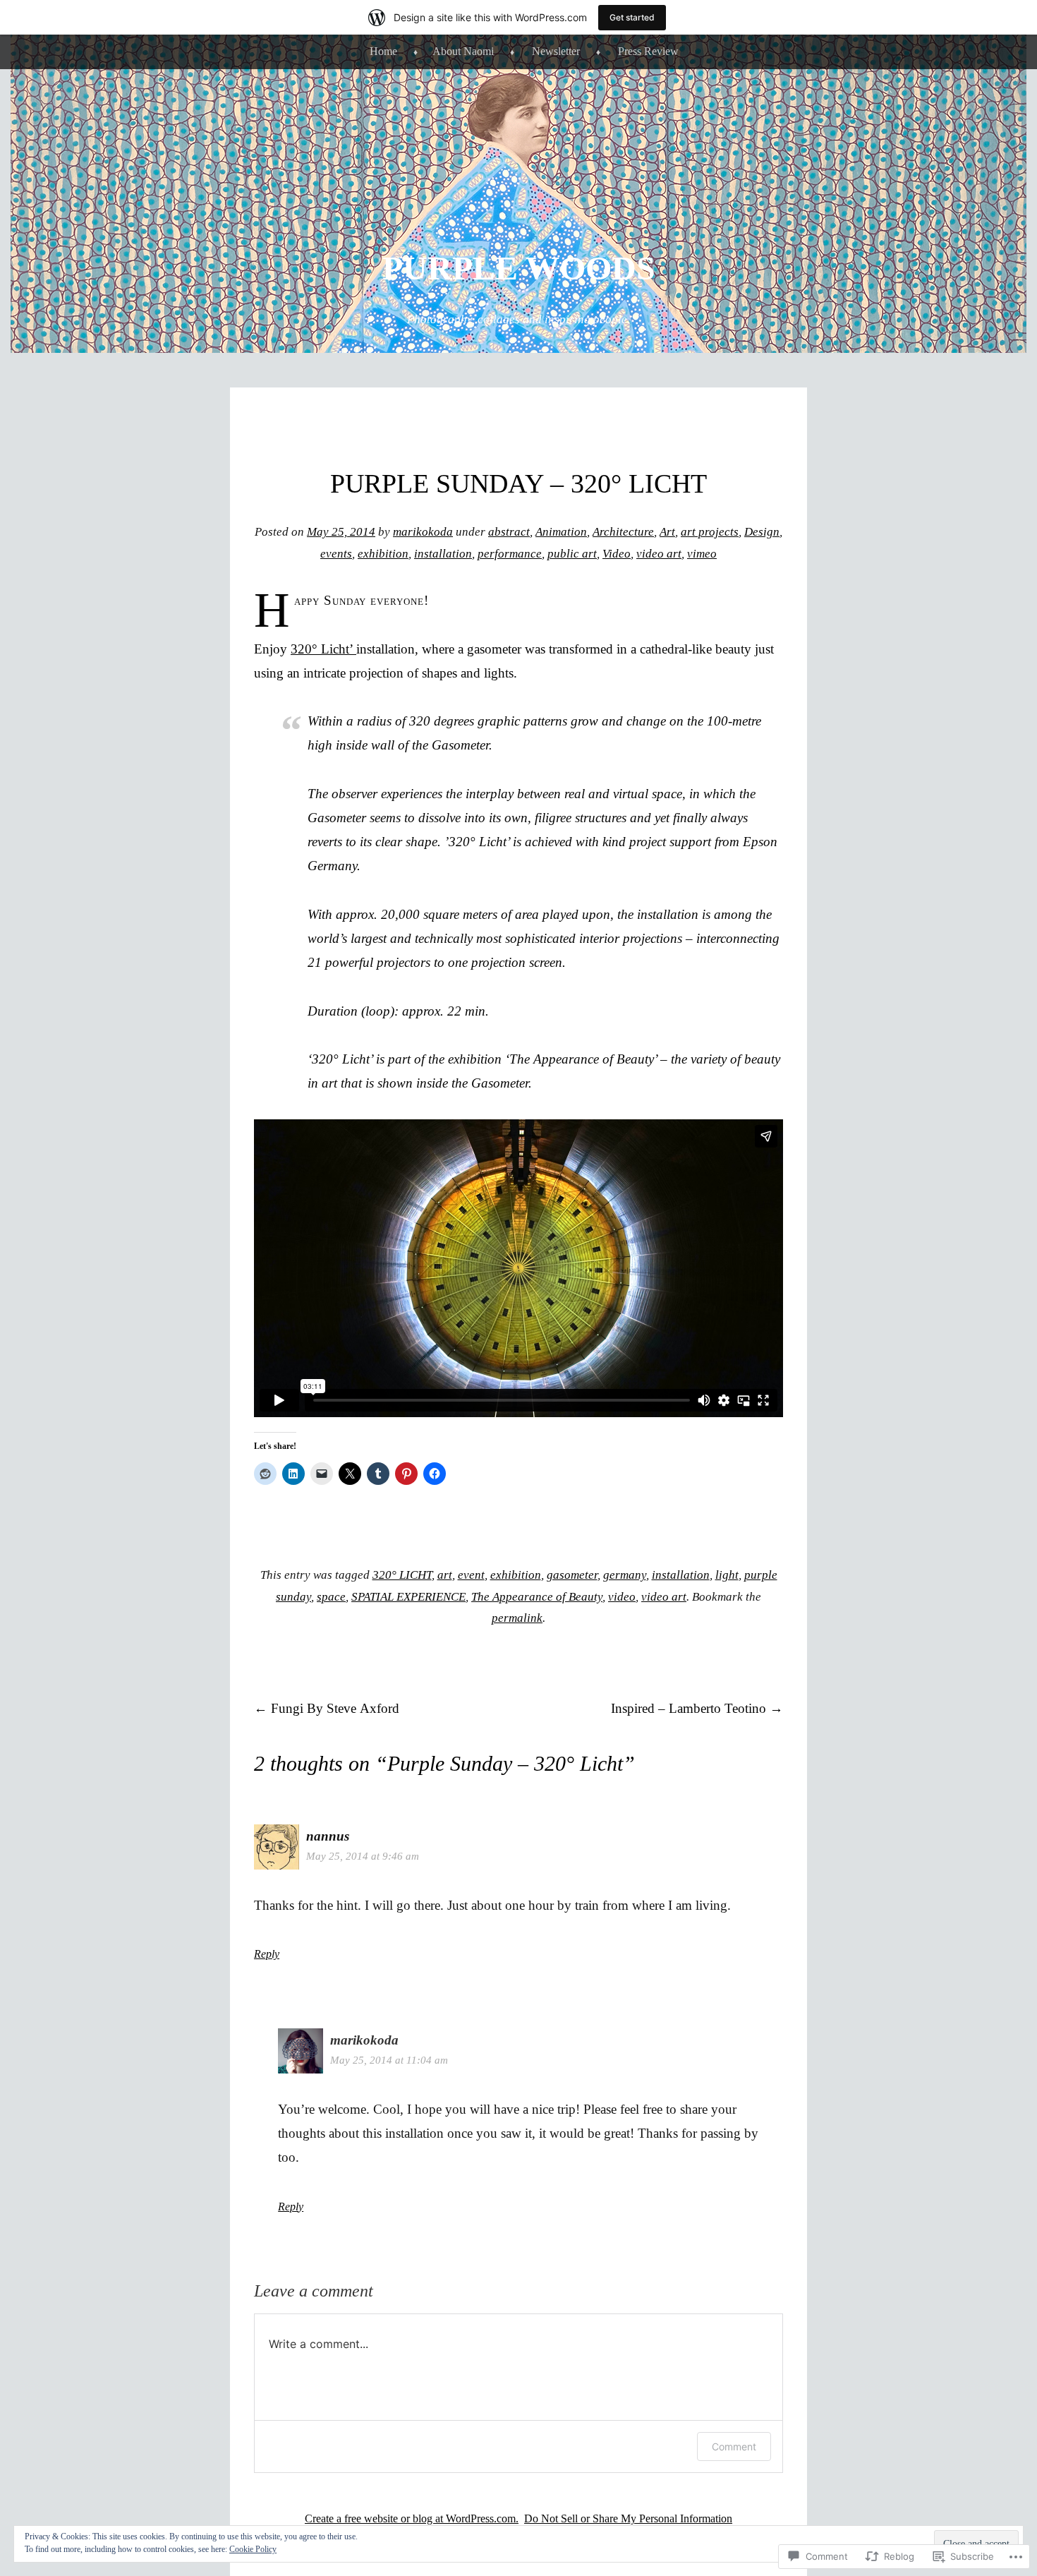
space (331, 1597)
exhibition (383, 554)
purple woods (519, 268)
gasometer (572, 1575)
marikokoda (423, 532)
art (445, 1575)
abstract (509, 532)
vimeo (702, 554)
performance (510, 554)
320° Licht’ (323, 649)
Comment (734, 2446)
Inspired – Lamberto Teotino (697, 1708)
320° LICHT (402, 1575)
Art (667, 532)
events (336, 554)
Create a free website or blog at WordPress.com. (412, 2518)
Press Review (648, 51)
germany (625, 1575)
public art (572, 554)
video (622, 1597)
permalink (517, 1618)
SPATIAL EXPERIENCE (408, 1597)
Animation (561, 532)
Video (617, 554)
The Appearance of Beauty (537, 1597)
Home (383, 51)
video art (659, 554)
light (727, 1575)
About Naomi (463, 51)
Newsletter (556, 51)
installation (443, 554)
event (471, 1575)
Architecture (623, 532)
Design (762, 532)
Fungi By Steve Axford (327, 1708)
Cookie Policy (253, 2549)
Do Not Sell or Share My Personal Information (628, 2518)
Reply (267, 1954)
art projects (710, 532)
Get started (632, 17)
